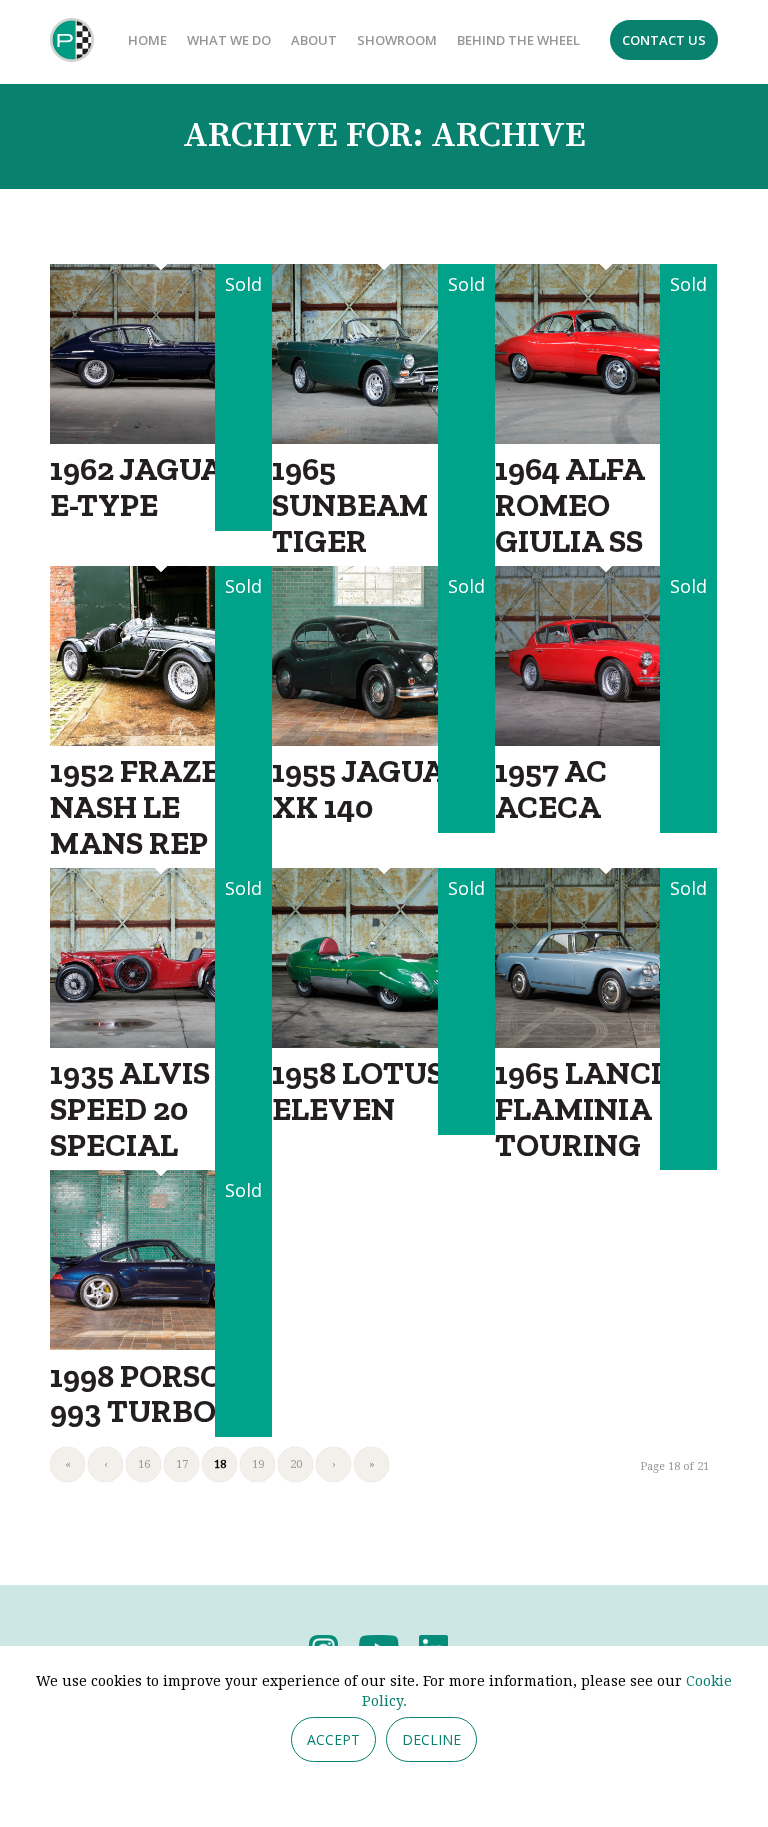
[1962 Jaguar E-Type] (161, 437)
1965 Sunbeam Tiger (350, 504)
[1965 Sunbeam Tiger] (383, 437)
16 (144, 1464)
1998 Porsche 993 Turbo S (157, 1393)
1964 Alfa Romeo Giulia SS (569, 504)
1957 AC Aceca (551, 788)
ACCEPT (333, 1739)
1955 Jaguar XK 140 (369, 788)
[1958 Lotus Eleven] (383, 1041)
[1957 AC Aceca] (606, 739)
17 (182, 1464)
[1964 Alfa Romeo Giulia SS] (606, 437)
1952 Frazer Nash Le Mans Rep (145, 806)
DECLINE (431, 1739)
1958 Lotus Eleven (358, 1090)
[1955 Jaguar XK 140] (383, 739)
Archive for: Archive (384, 136)
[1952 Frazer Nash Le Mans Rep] (161, 739)
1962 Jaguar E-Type (147, 486)
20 (296, 1464)
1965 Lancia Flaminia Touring (589, 1108)
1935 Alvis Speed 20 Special (130, 1108)
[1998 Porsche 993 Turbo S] (161, 1343)
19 (258, 1464)
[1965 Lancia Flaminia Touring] (606, 1041)
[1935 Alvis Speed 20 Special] (161, 1041)
